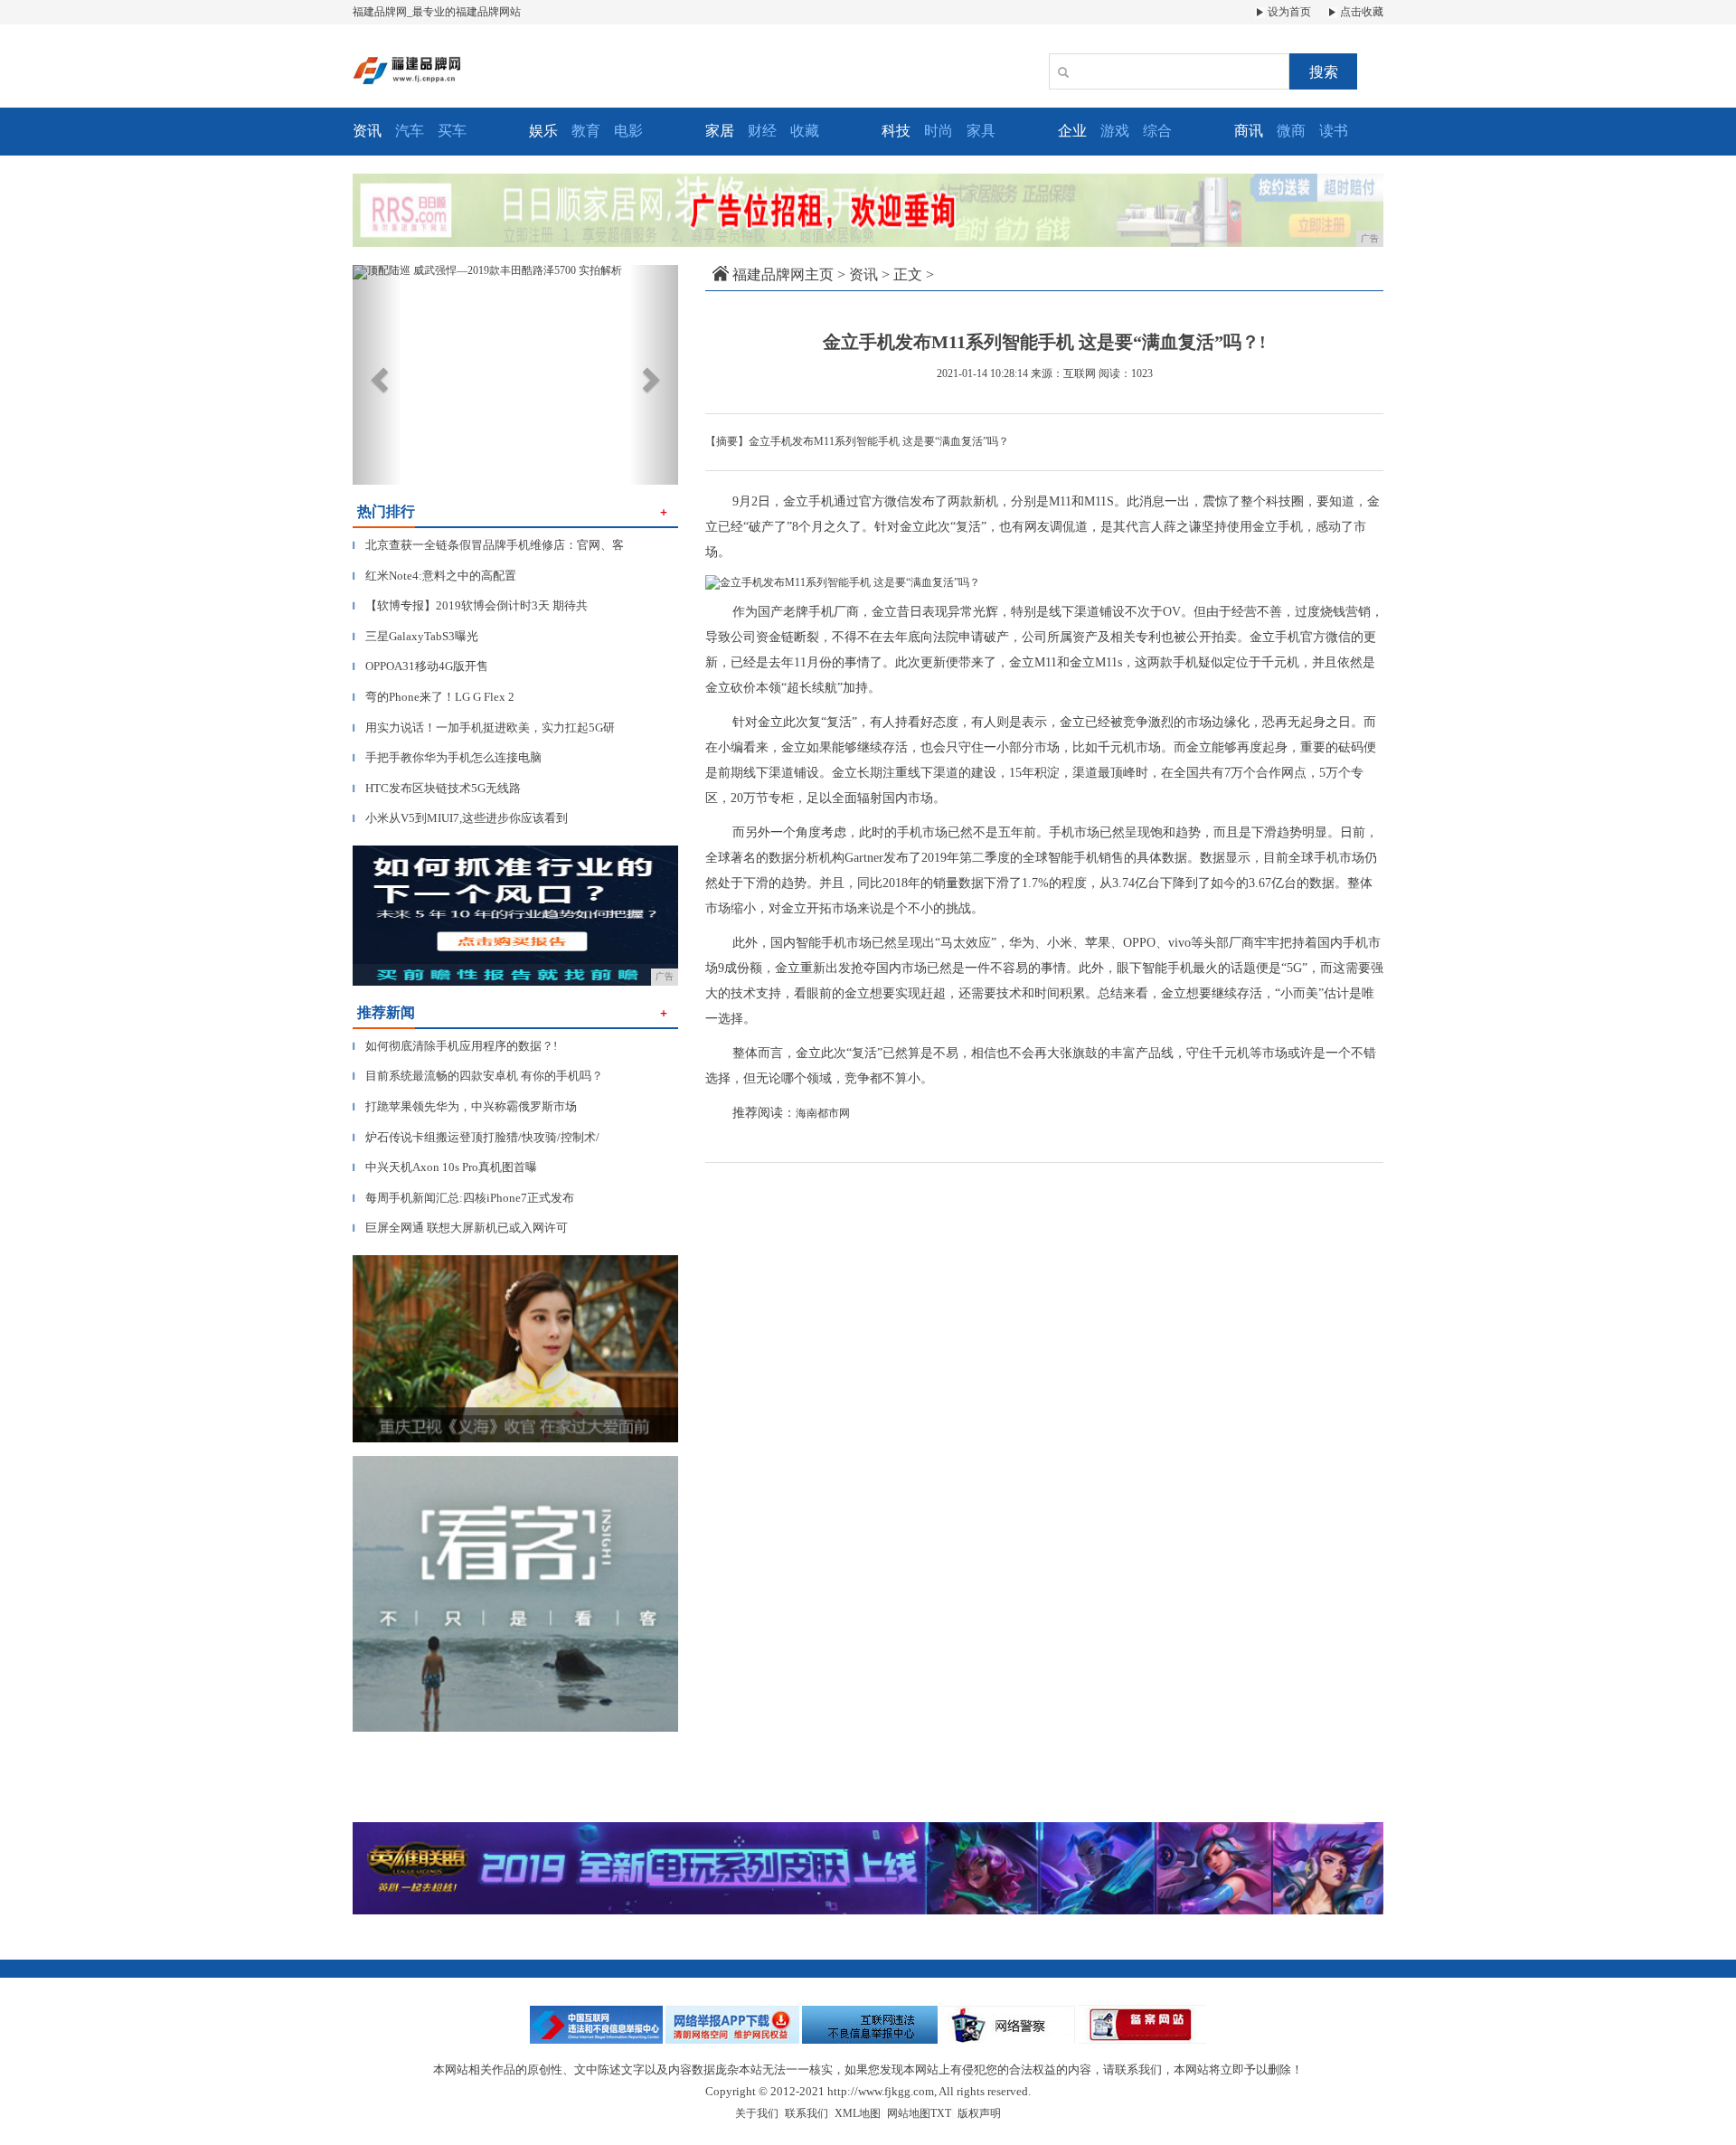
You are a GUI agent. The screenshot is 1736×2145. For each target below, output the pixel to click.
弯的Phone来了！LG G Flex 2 (434, 697)
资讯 (863, 274)
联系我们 (807, 2113)
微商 (1291, 131)
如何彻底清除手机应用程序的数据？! (455, 1046)
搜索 (1324, 72)
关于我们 (757, 2113)
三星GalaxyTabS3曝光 (415, 636)
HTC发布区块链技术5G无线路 (437, 788)
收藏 (805, 131)
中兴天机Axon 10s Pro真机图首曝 (445, 1167)
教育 (586, 131)
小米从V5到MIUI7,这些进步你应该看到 (460, 818)
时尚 (939, 131)
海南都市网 (823, 1113)
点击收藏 (1360, 12)
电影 (628, 131)
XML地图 (858, 2113)
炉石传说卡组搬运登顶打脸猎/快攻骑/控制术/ (476, 1137)
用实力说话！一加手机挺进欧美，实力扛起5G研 (484, 728)
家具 (981, 131)
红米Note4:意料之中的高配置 (434, 576)
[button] (377, 375)
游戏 (1115, 131)
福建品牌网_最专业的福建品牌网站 (437, 12)
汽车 (410, 131)
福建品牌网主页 (783, 274)
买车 (452, 131)
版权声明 (979, 2113)
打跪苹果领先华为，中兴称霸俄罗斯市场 (465, 1106)
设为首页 (1288, 12)
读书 (1334, 131)
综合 (1157, 131)
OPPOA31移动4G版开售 (420, 666)
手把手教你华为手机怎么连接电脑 (447, 757)
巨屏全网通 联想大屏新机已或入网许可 (460, 1228)
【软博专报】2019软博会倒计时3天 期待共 (470, 605)
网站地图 (909, 2113)
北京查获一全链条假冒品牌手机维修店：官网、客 (488, 545)
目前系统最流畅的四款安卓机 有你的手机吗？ (478, 1076)
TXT (941, 2113)
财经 (762, 131)
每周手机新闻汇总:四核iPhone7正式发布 (463, 1198)
